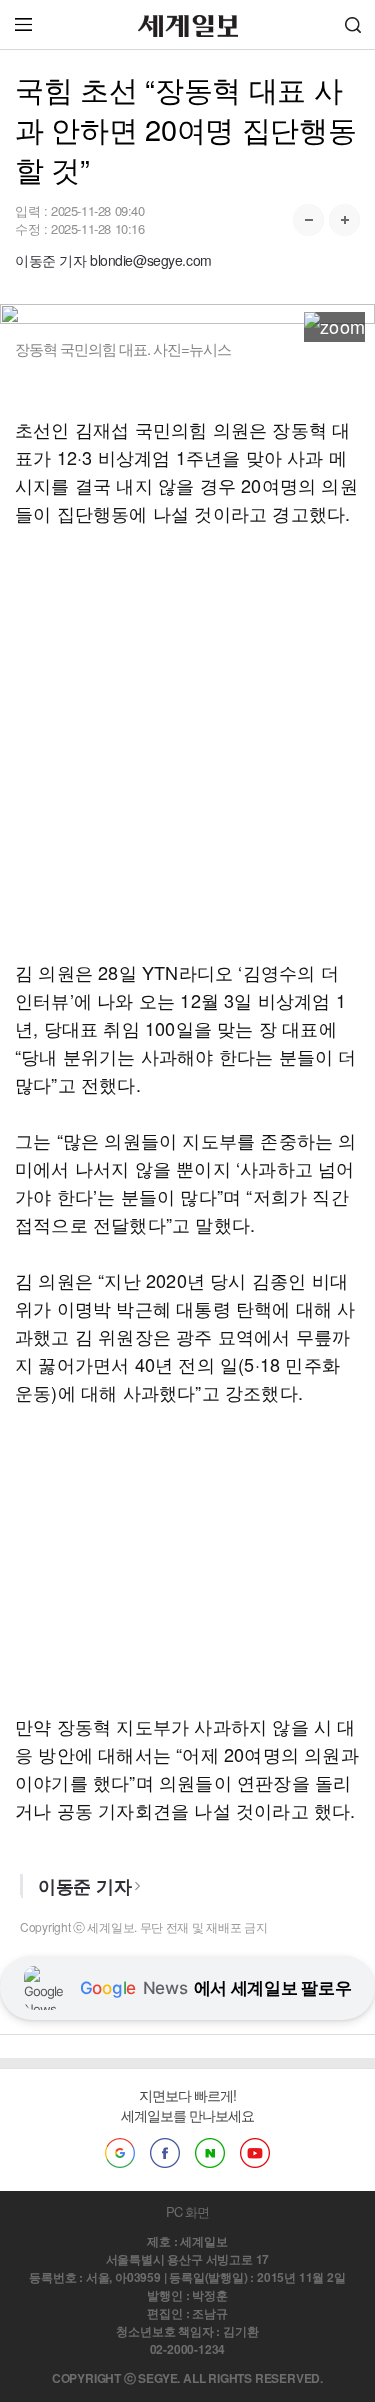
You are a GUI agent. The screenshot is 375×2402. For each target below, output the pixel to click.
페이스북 (165, 2153)
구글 (120, 2153)
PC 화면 (187, 2211)
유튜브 (255, 2153)
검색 (353, 24)
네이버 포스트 (210, 2153)
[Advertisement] (187, 742)
